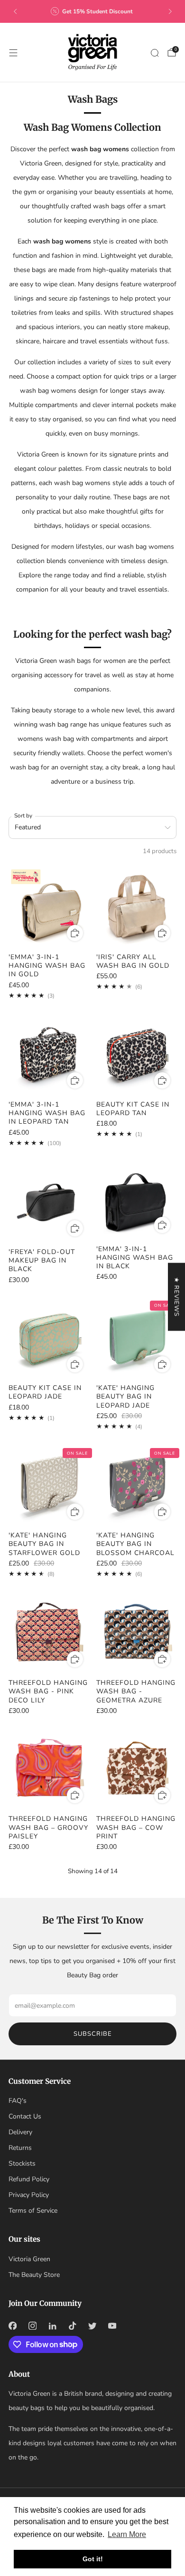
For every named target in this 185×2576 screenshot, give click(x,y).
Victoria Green (29, 2259)
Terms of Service (33, 2211)
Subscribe (93, 2034)
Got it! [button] (93, 2559)
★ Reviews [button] (176, 1297)
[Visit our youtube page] (112, 2326)
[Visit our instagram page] (32, 2326)
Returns (20, 2148)
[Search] (155, 53)
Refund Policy (29, 2179)
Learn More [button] (127, 2534)
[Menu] (13, 53)
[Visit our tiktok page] (72, 2326)
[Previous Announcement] (15, 11)
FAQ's (18, 2101)
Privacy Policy (29, 2195)
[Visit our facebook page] (12, 2326)
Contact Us (25, 2116)
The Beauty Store (34, 2275)
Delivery (20, 2132)
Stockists (22, 2163)
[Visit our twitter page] (92, 2326)
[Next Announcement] (170, 11)
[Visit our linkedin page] (52, 2326)
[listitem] (93, 11)
